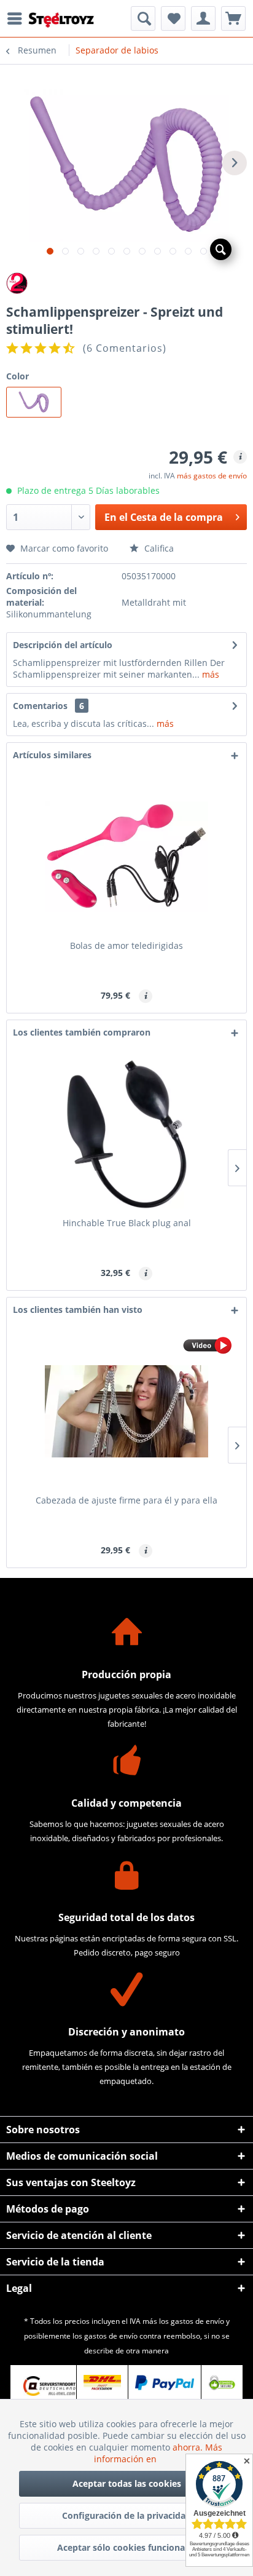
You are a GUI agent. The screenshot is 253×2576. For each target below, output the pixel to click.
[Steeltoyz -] (61, 20)
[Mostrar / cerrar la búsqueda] (143, 18)
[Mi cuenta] (203, 18)
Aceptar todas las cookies (127, 2483)
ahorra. (189, 2447)
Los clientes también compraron (82, 1032)
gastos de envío (197, 2321)
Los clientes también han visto (78, 1310)
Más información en (158, 2453)
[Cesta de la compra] (233, 18)
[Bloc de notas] (173, 18)
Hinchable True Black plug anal (127, 1223)
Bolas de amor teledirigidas (126, 945)
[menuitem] (18, 18)
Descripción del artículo (63, 645)
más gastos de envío (212, 476)
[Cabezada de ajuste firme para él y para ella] (126, 1411)
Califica (158, 548)
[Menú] (18, 18)
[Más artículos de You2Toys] (126, 283)
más (209, 674)
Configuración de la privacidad (126, 2515)
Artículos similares (52, 755)
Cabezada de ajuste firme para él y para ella (126, 1500)
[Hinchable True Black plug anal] (126, 1134)
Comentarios (40, 706)
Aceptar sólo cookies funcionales (127, 2547)
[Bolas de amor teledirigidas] (126, 857)
